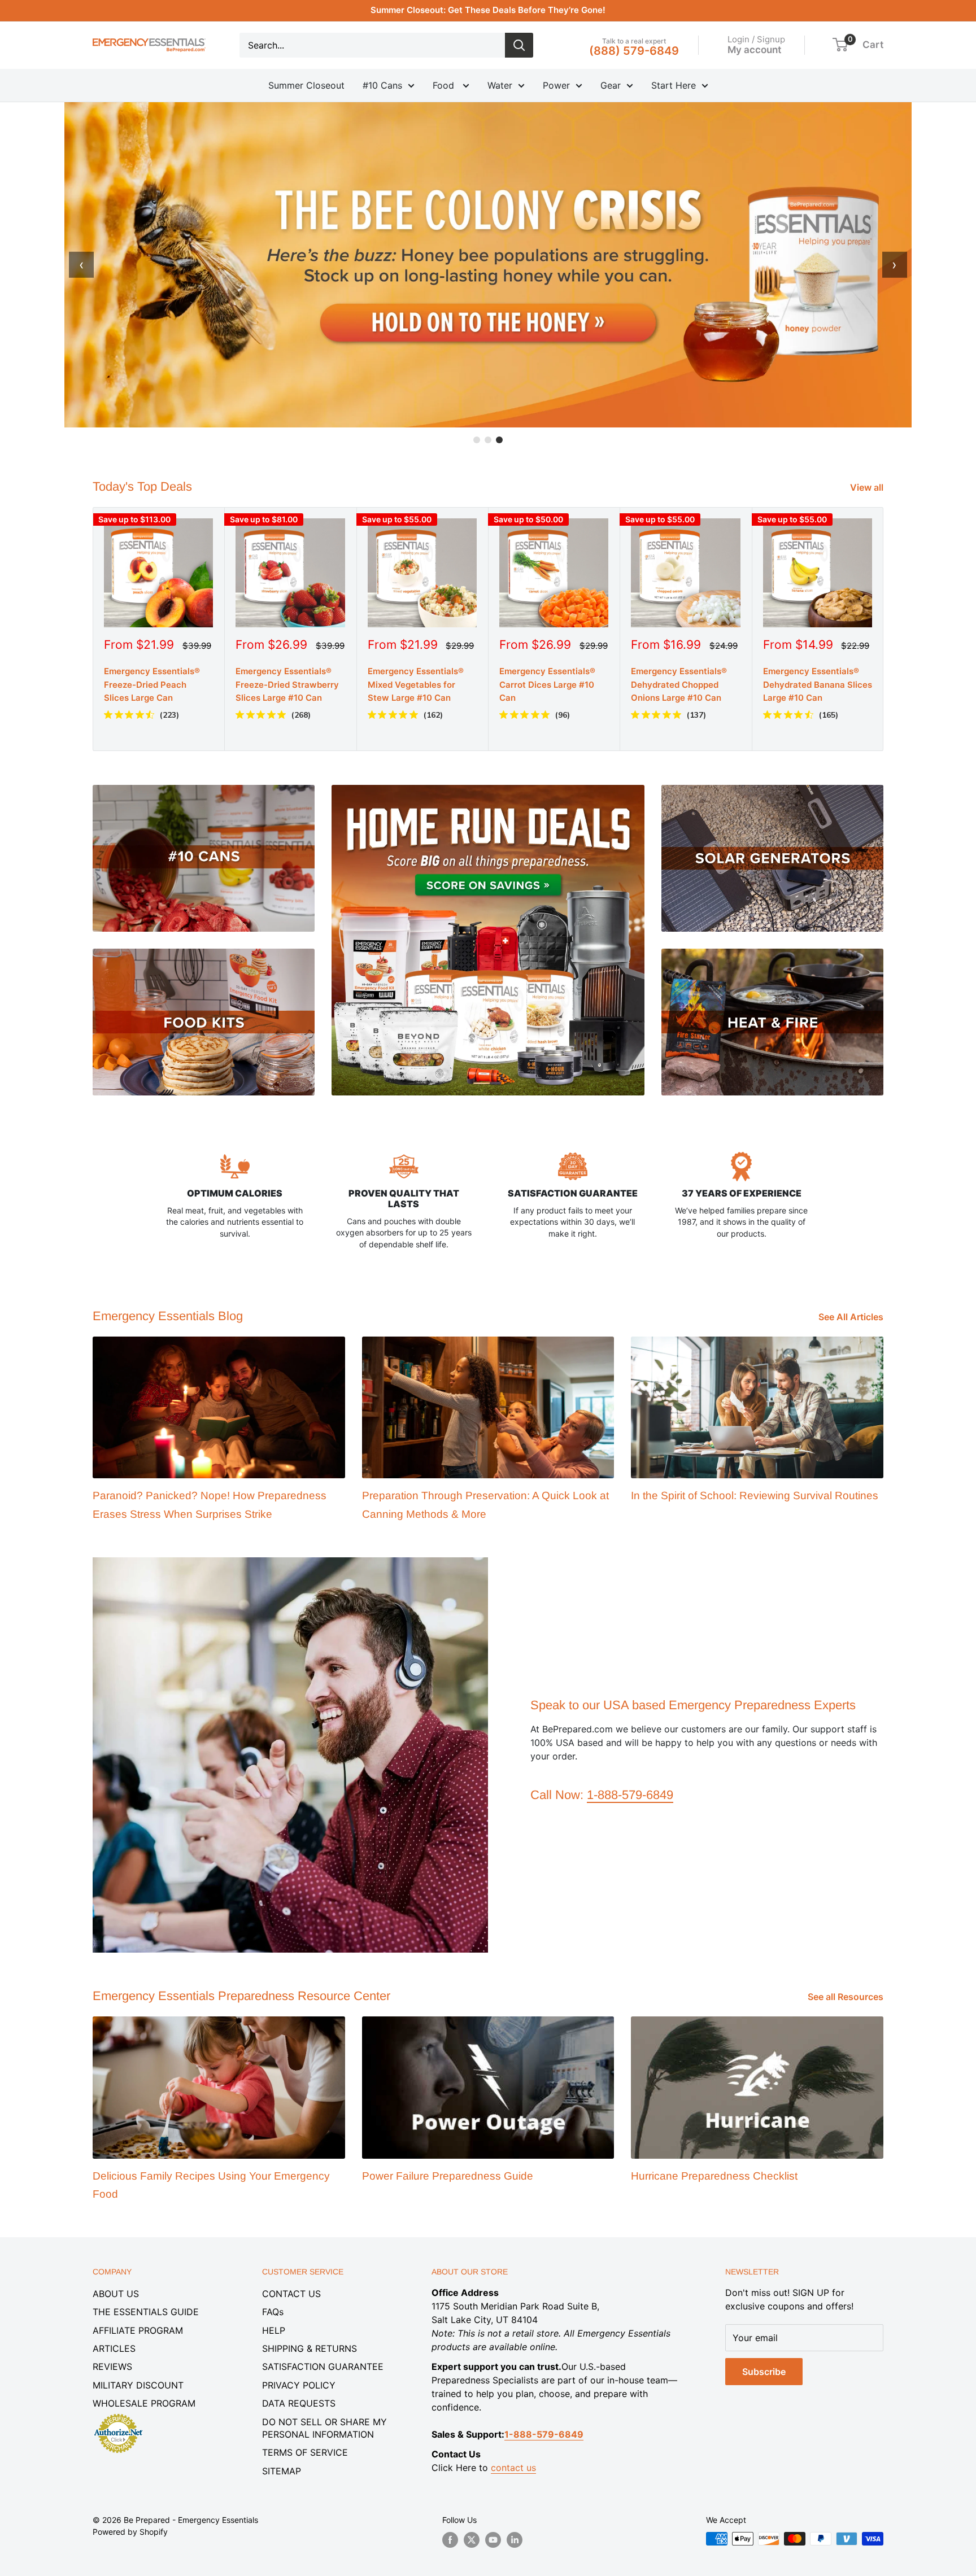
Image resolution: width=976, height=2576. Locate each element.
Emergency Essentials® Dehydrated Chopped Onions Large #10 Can (679, 685)
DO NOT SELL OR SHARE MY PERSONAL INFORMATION (324, 2428)
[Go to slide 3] (499, 440)
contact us (513, 2468)
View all (868, 487)
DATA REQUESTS (299, 2403)
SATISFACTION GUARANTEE (323, 2367)
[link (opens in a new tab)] (118, 2416)
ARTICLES (114, 2348)
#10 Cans (382, 85)
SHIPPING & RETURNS (310, 2348)
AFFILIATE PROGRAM (138, 2330)
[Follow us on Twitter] (472, 2540)
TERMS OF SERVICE (305, 2452)
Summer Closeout (306, 85)
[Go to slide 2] (488, 440)
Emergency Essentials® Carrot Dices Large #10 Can (547, 685)
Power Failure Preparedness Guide (448, 2176)
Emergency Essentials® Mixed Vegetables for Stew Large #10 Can (416, 685)
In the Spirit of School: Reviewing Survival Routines (755, 1496)
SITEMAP (282, 2471)
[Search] (519, 45)
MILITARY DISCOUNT (138, 2385)
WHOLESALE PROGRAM (144, 2403)
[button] (840, 45)
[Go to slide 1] (477, 440)
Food (445, 85)
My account (754, 49)
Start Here (674, 85)
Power (556, 85)
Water (500, 85)
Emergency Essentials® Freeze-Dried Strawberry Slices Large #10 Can (287, 685)
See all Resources (847, 1997)
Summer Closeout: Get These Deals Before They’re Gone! (488, 10)
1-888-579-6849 (630, 1795)
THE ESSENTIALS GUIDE (146, 2312)
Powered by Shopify (130, 2532)
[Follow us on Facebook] (450, 2540)
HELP (274, 2330)
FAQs (273, 2312)
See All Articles (852, 1317)
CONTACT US (291, 2294)
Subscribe (764, 2372)
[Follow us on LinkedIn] (515, 2540)
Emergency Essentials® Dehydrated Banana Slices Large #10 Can (818, 685)
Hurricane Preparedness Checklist (714, 2176)
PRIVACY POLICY (299, 2385)
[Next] (884, 629)
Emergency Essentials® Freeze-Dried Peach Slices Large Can (152, 685)
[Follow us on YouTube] (493, 2540)
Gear (611, 85)
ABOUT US (116, 2294)
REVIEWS (112, 2367)
